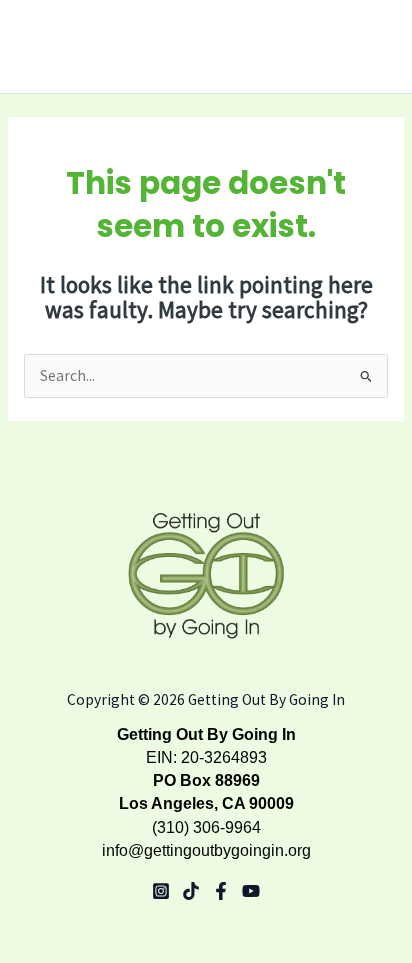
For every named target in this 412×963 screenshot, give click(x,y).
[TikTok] (191, 891)
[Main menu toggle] (371, 47)
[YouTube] (251, 891)
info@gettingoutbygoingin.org (206, 850)
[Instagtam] (161, 891)
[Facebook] (221, 891)
